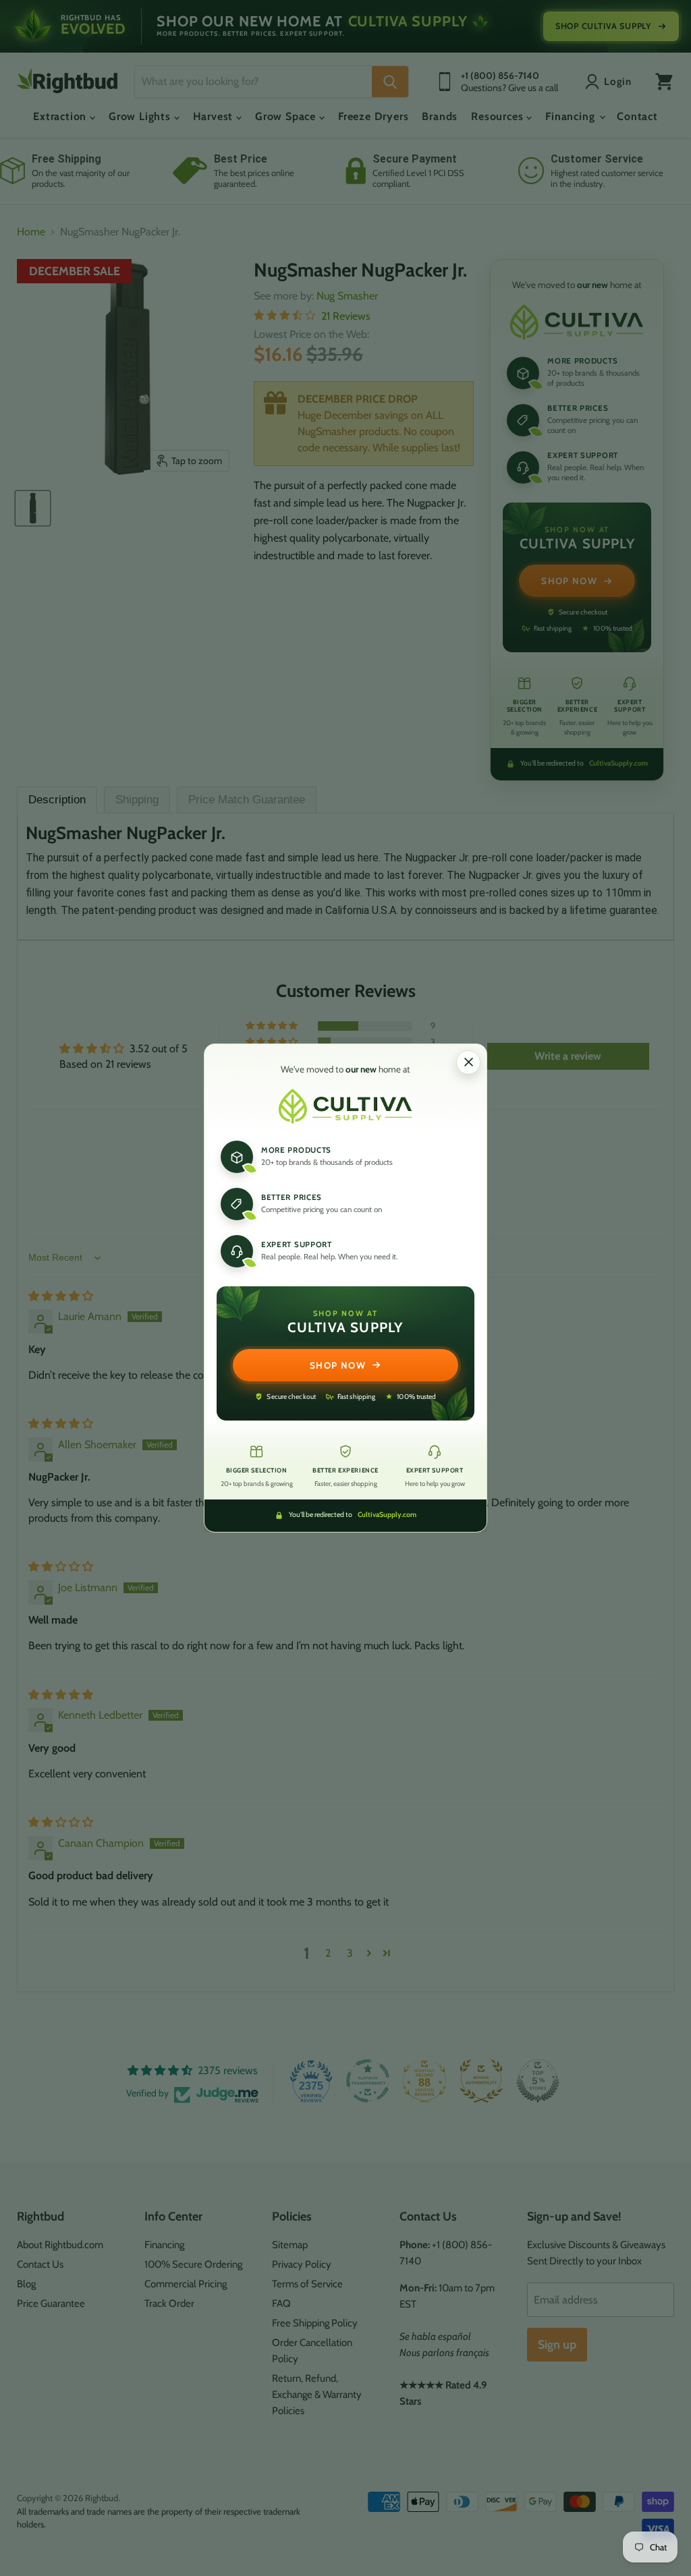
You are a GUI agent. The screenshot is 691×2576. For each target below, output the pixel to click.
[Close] (468, 1062)
